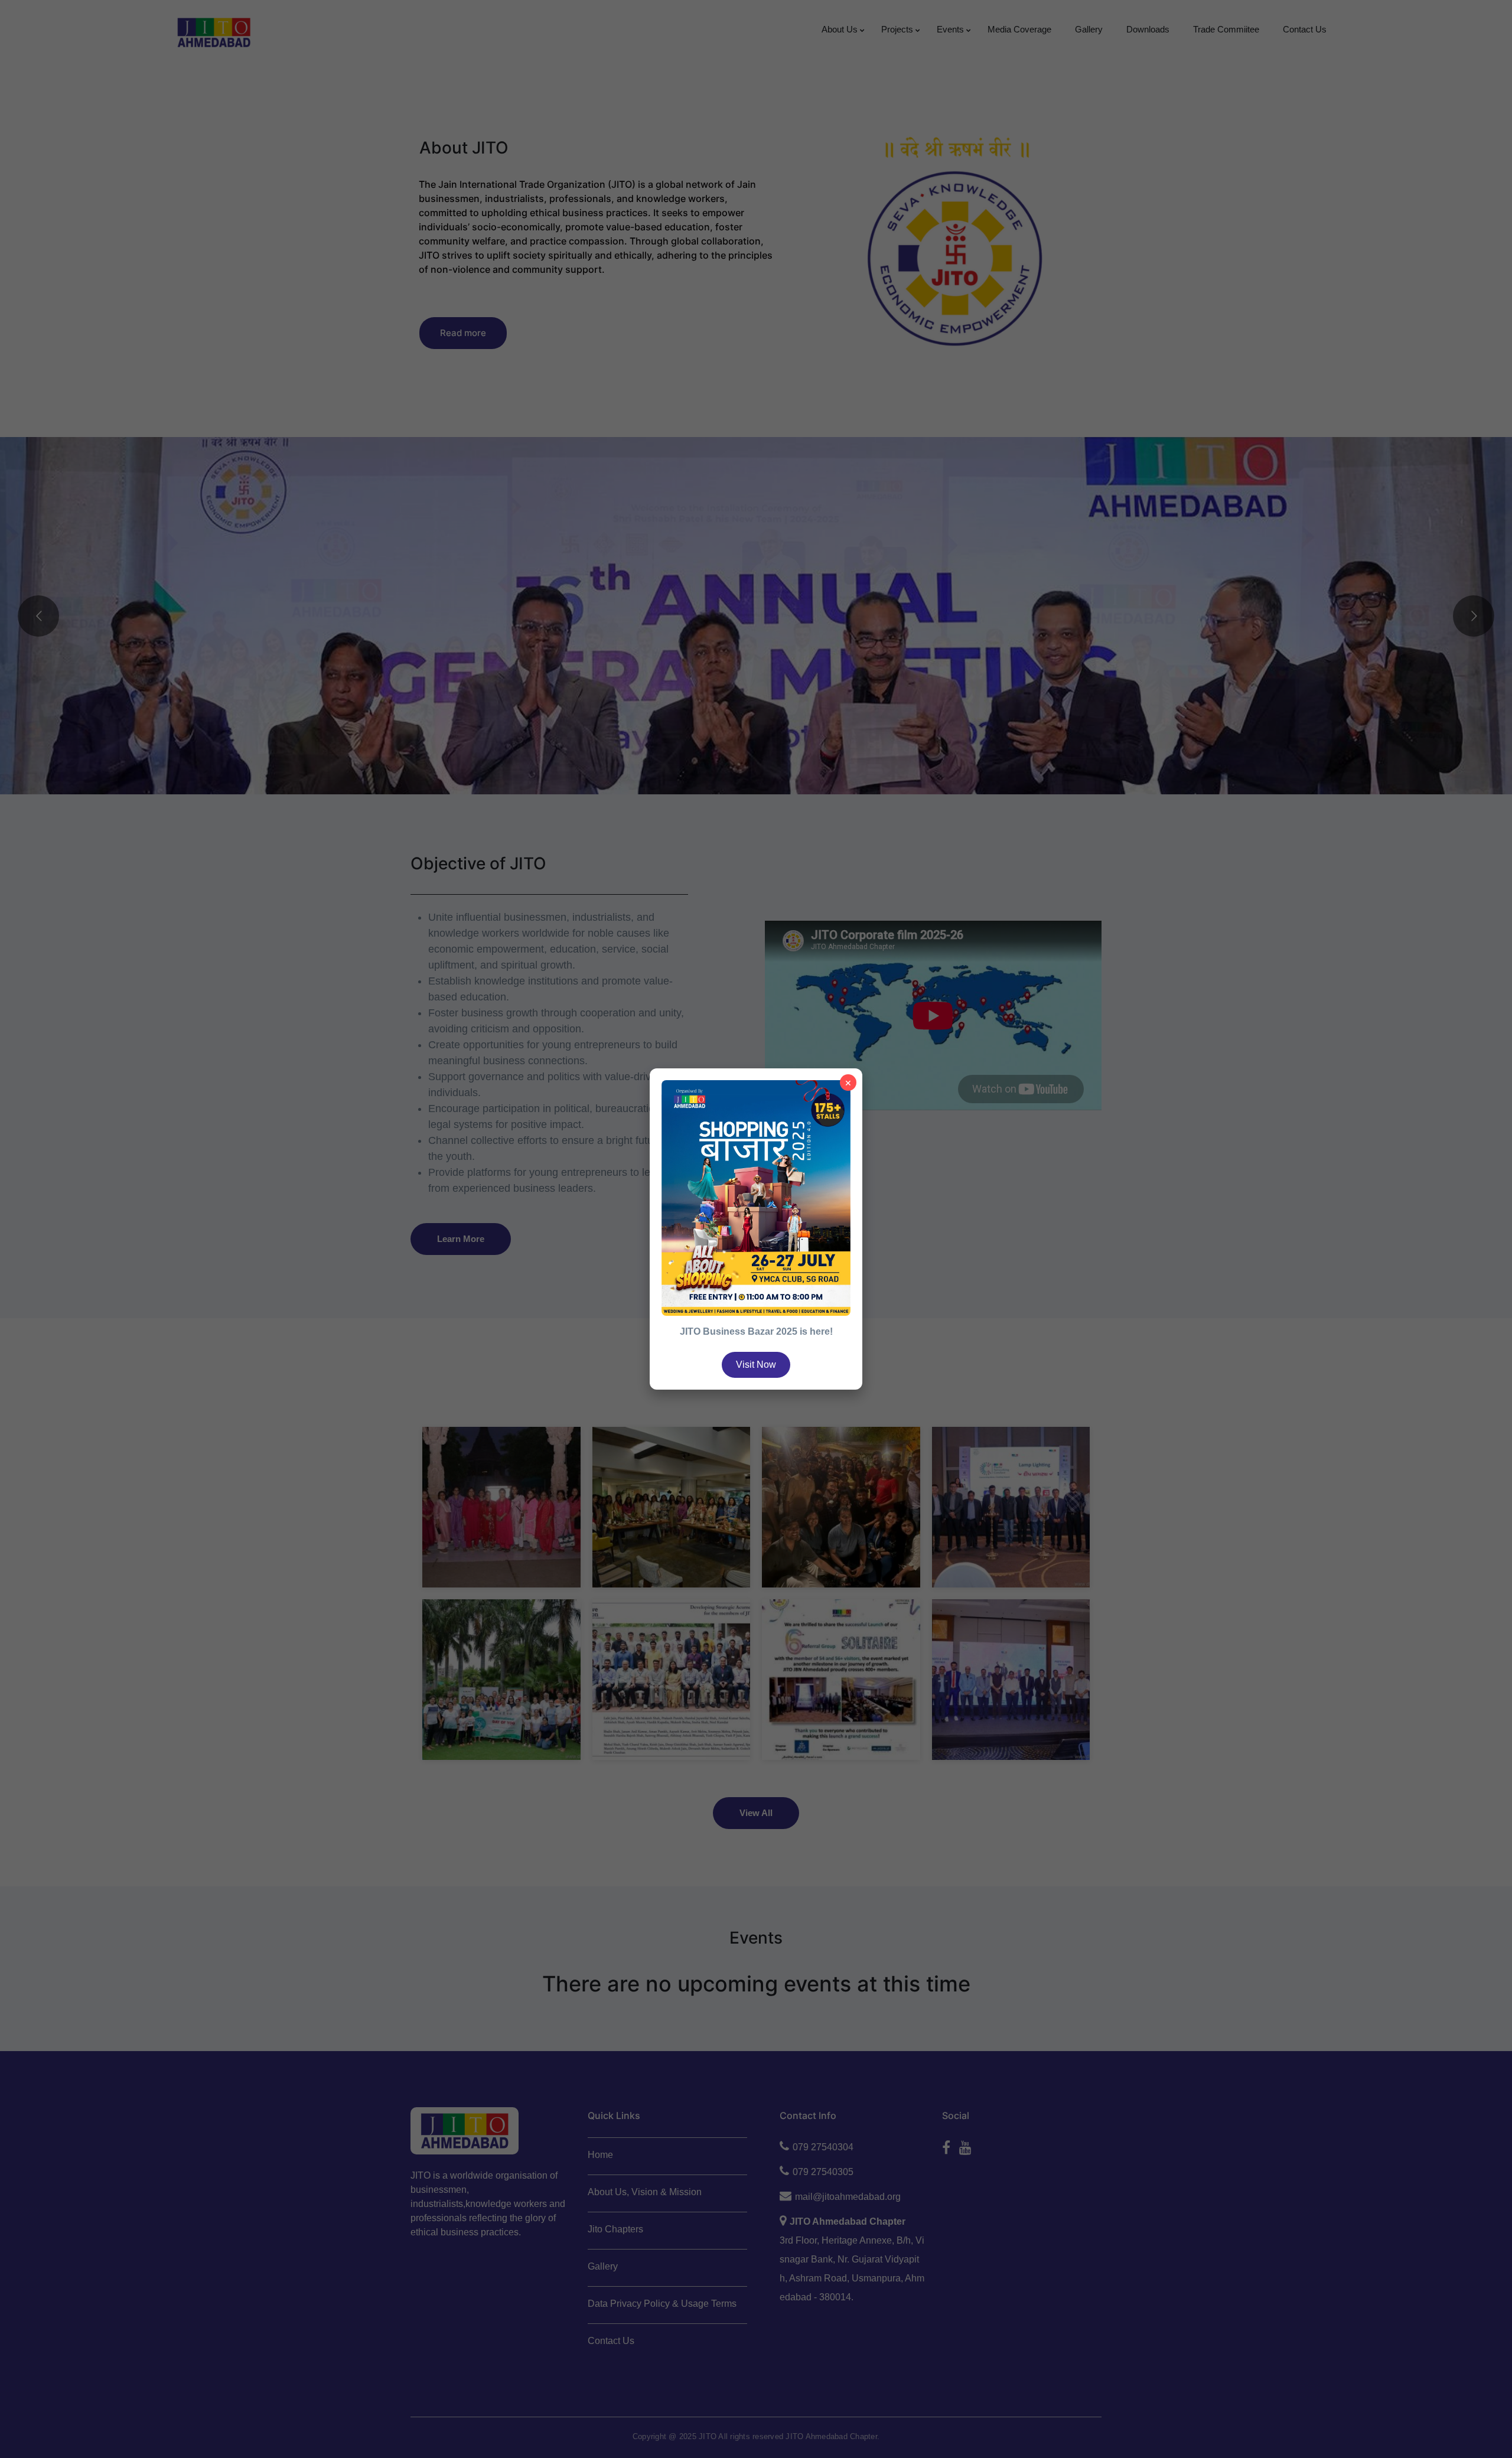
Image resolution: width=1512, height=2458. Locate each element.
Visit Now (756, 1365)
